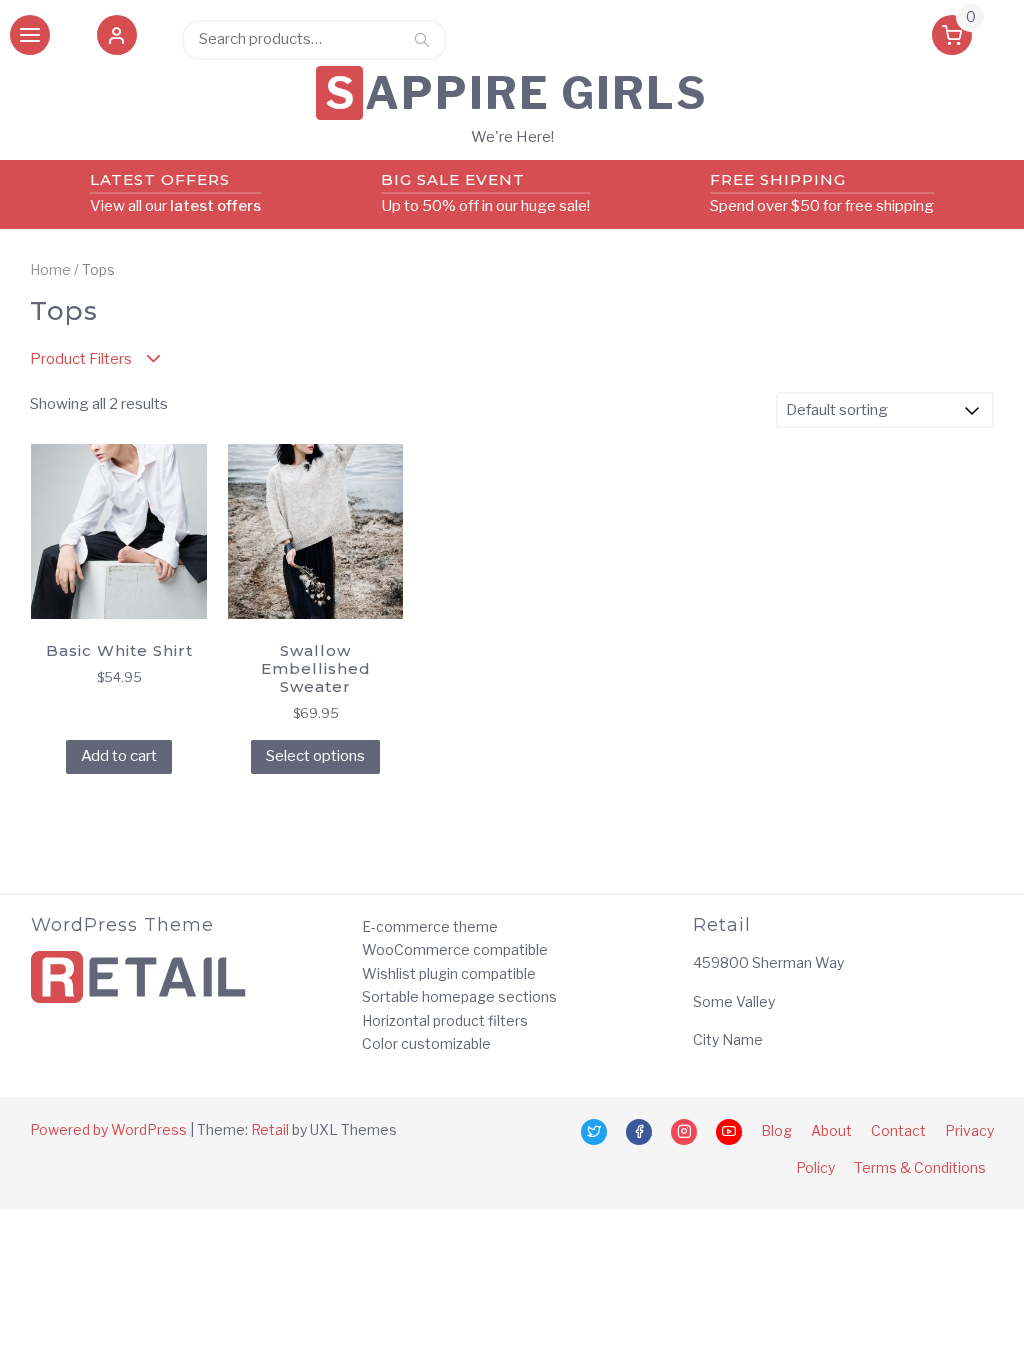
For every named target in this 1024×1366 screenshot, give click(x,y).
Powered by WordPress (108, 1129)
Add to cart (119, 756)
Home (50, 270)
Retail (270, 1129)
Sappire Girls (516, 93)
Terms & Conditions (920, 1167)
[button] (117, 39)
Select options (315, 756)
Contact (898, 1130)
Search (422, 39)
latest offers (215, 206)
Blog (776, 1130)
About (831, 1130)
